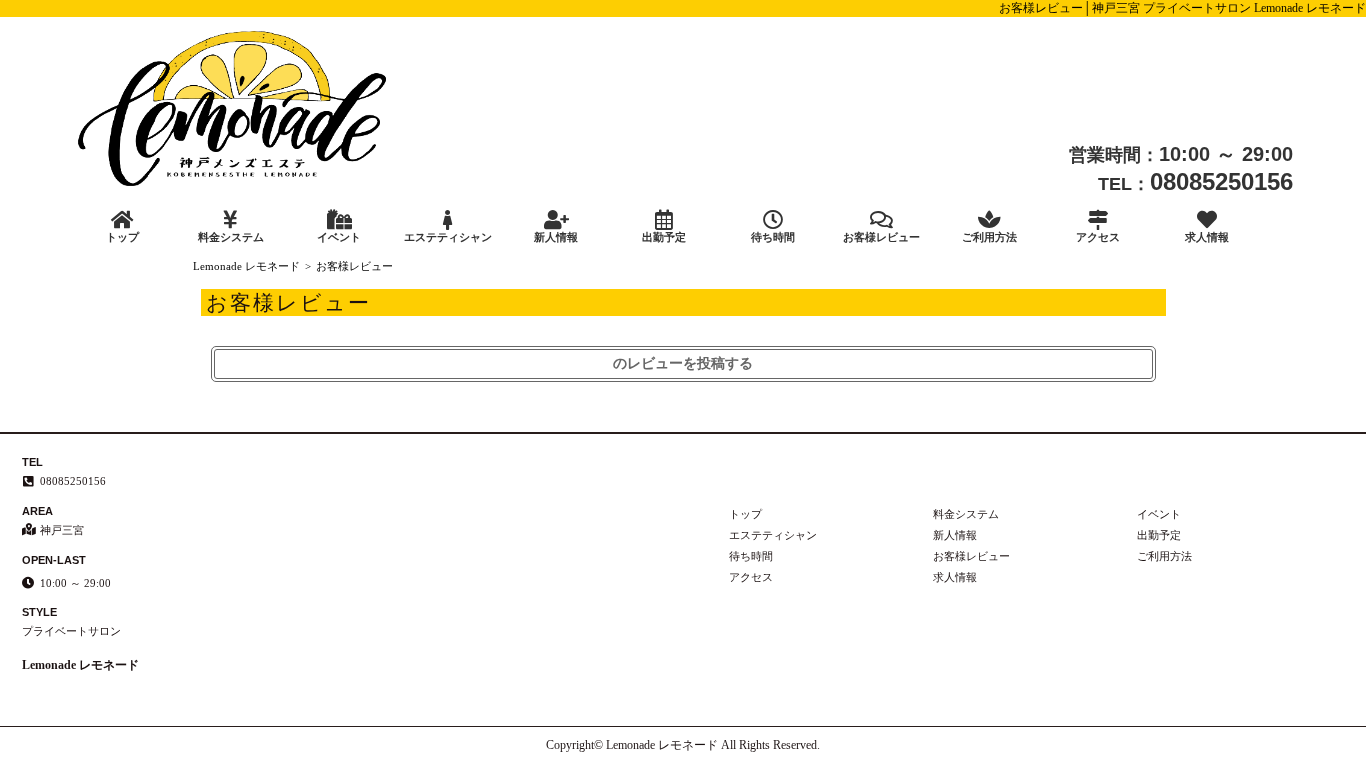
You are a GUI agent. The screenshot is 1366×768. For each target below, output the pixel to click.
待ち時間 (773, 237)
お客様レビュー (881, 237)
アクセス (1098, 237)
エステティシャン (448, 237)
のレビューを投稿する (683, 363)
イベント (339, 237)
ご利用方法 (989, 237)
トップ (122, 237)
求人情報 (1207, 237)
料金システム (231, 237)
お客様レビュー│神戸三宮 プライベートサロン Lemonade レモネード (1182, 8)
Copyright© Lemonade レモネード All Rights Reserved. (683, 745)
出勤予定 (664, 237)
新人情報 (556, 237)
